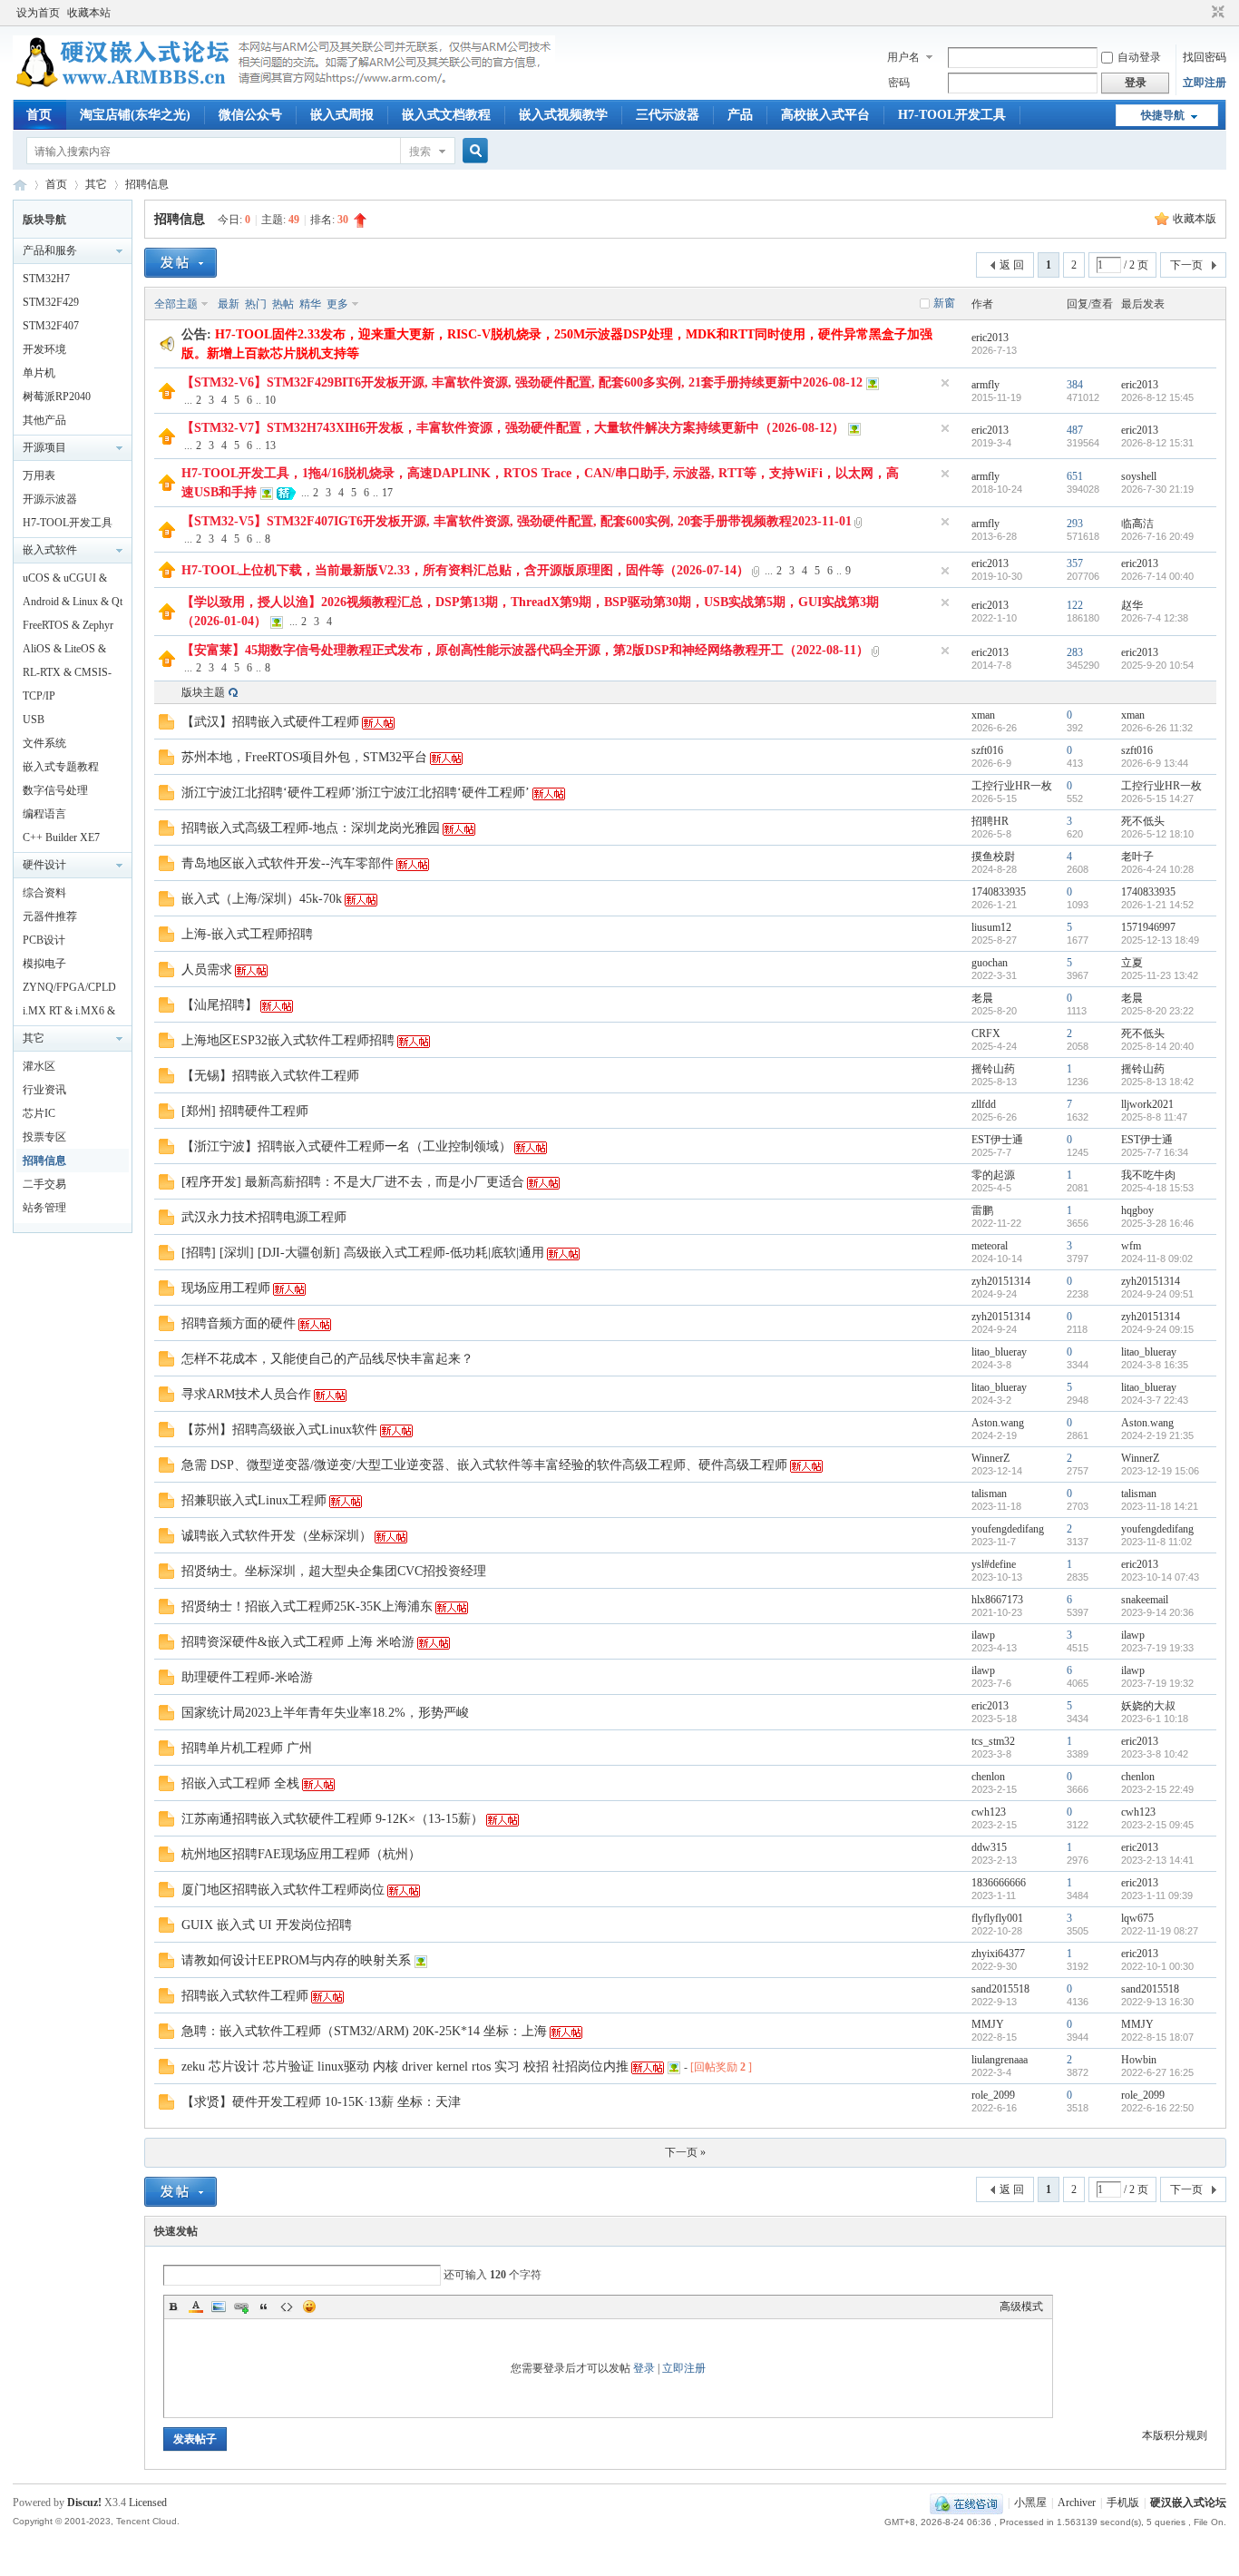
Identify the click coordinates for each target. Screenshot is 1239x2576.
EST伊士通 (997, 1140)
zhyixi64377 (998, 1954)
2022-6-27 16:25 (1157, 2072)
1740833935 (999, 892)
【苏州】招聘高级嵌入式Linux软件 (279, 1430)
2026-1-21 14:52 (1157, 905)
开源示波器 (50, 499)
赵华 (1132, 605)
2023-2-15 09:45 (1157, 1825)
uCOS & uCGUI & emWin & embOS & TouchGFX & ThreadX (67, 581)
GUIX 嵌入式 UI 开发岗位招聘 (267, 1925)
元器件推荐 (50, 916)
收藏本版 (1195, 219)
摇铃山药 (993, 1069)
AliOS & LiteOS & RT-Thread (64, 651)
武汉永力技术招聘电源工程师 (264, 1217)
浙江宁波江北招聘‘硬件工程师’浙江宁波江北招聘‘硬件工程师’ (356, 793)
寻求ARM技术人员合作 (246, 1394)
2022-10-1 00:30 (1157, 1966)
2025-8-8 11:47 (1154, 1117)
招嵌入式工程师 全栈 (240, 1783)
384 (1075, 385)
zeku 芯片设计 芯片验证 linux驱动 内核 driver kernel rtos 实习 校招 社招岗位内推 (405, 2067)
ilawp (983, 1635)
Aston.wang (998, 1423)
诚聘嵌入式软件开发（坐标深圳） (277, 1536)
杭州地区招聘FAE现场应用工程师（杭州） (301, 1854)
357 (1075, 563)
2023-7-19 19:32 (1157, 1683)
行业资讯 (44, 1090)
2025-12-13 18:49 (1160, 940)
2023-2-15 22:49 (1157, 1789)
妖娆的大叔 (1148, 1706)
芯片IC (39, 1113)
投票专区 (44, 1137)
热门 (256, 304)
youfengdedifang (1008, 1529)
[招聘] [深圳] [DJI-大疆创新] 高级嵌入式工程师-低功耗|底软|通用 (363, 1253)
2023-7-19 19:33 (1157, 1648)
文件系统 (44, 743)
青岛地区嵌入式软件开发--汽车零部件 (288, 863)
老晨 (982, 998)
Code (287, 2307)
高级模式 (1021, 2307)
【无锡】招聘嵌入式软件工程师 (270, 1076)
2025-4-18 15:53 (1157, 1188)
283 (1075, 652)
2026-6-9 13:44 (1155, 763)
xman (983, 715)
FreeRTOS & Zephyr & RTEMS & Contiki (68, 628)
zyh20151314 (1001, 1281)
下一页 (1186, 265)
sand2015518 (1000, 1989)
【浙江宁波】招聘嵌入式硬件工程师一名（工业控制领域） (346, 1146)
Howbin (1139, 2060)
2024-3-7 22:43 (1155, 1400)
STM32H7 (46, 279)
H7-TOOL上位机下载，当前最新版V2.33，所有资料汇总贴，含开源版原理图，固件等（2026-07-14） (465, 570)
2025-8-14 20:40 (1157, 1046)
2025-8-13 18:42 (1157, 1082)
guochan (990, 963)
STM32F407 (51, 326)
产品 (740, 115)
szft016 (987, 750)
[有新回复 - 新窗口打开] (166, 726)
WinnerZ (990, 1458)
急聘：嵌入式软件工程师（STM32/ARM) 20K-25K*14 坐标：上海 (364, 2031)
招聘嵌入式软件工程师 (245, 1996)
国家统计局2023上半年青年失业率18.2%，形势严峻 (325, 1713)
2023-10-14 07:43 (1160, 1577)
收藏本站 (89, 13)
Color (196, 2307)
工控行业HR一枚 (1012, 786)
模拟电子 (44, 964)
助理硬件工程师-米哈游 (247, 1677)
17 (387, 493)
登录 (644, 2368)
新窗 (944, 303)
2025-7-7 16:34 (1155, 1152)
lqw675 (1137, 1918)
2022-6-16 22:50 (1157, 2108)
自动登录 (1139, 57)
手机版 (1123, 2503)
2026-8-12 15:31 (1157, 443)
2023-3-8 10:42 (1155, 1754)
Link (241, 2307)
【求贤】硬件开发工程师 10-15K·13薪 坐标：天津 (321, 2102)
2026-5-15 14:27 (1157, 798)
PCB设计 (44, 940)
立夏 (1132, 963)
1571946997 (1148, 927)
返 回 (1012, 265)
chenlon (988, 1777)
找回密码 (1205, 57)
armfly (985, 385)
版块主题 (203, 692)
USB (34, 720)
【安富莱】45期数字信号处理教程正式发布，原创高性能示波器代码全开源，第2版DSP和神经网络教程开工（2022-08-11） (525, 650)
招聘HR (990, 821)
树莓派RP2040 (57, 397)
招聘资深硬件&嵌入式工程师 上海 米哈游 (298, 1642)
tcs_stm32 (993, 1741)
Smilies (309, 2307)
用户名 (903, 57)
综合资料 (44, 893)
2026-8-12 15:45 (1157, 397)
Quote (264, 2307)
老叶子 (1137, 857)
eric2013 (990, 338)
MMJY (988, 2024)
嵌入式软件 (50, 550)
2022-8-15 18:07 (1157, 2037)
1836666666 (999, 1883)
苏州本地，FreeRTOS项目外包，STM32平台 (304, 757)
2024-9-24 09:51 (1157, 1294)
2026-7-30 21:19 (1157, 489)
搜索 (420, 152)
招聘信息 (147, 184)
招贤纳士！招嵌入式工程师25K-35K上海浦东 (307, 1606)
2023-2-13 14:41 (1157, 1860)
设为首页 (38, 13)
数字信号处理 (55, 790)
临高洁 (1137, 524)
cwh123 (989, 1812)
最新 (229, 304)
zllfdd (984, 1104)
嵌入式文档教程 (446, 115)
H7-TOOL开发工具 (952, 115)
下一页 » (685, 2152)
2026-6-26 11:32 (1157, 728)
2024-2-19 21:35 (1157, 1435)
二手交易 (44, 1184)
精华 (310, 304)
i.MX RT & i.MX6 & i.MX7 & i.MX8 (69, 1014)
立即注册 (1205, 83)
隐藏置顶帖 (945, 383)
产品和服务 (50, 250)
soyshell (1139, 476)
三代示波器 (668, 115)
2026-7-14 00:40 (1157, 576)
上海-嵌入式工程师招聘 (247, 934)
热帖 (283, 304)
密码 (899, 83)
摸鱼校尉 (993, 857)
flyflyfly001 (997, 1918)
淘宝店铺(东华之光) (135, 115)
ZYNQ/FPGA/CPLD (69, 987)
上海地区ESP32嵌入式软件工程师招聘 (288, 1040)
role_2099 (993, 2095)
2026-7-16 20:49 (1157, 536)
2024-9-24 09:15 (1157, 1329)
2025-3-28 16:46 (1157, 1223)
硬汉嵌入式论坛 (20, 185)
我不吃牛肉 (1148, 1175)
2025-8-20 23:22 (1157, 1011)
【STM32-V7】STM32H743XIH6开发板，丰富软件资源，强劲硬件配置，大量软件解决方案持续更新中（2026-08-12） (513, 428)
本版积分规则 (1175, 2435)
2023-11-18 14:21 (1160, 1506)
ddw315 (989, 1847)
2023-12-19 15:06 (1160, 1471)
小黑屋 (1030, 2503)
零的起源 (993, 1175)
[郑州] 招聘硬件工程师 (245, 1111)
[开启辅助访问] (1201, 13)
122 (1075, 605)
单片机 (39, 373)
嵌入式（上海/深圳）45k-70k (262, 899)
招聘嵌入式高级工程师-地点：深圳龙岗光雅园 (311, 828)
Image (219, 2307)
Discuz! (84, 2503)
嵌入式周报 (342, 115)
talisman (989, 1494)
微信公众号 (250, 115)
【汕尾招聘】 (220, 1005)
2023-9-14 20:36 (1157, 1612)
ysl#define (994, 1564)
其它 (96, 184)
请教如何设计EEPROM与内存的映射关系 (296, 1960)
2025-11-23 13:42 (1160, 975)
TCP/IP (39, 696)
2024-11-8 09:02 (1157, 1259)
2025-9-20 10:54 (1157, 665)
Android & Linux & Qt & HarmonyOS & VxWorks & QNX (73, 604)
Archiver (1077, 2503)
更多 (337, 304)
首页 (39, 115)
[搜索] (473, 151)
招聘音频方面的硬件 (239, 1323)
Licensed (148, 2503)
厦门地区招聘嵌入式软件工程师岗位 (283, 1890)
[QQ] (966, 2503)
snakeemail (1145, 1600)
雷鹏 (982, 1210)
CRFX (986, 1033)
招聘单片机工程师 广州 (247, 1748)
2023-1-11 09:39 (1157, 1895)
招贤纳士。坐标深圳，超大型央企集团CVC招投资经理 (334, 1571)
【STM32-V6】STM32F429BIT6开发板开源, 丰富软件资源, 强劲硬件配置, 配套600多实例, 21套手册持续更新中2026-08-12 (522, 382)
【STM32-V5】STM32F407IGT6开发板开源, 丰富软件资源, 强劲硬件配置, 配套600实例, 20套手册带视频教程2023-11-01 (517, 521)
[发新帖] (180, 263)
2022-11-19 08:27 (1160, 1931)
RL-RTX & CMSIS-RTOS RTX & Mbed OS (68, 675)
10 (270, 400)
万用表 (39, 475)
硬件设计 (44, 865)
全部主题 (176, 304)
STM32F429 (51, 302)
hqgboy (1137, 1210)
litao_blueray (999, 1352)
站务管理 (44, 1208)
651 (1075, 476)
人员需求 (207, 970)
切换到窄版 (1216, 13)
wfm (1131, 1246)
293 (1075, 524)
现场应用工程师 (226, 1288)
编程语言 (44, 814)
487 (1075, 430)
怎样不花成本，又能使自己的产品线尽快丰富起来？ (327, 1359)
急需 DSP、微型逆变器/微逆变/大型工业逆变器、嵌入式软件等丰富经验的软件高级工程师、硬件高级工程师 (484, 1465)
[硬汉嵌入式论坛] (284, 89)
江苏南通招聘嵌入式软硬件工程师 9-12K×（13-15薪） (332, 1819)
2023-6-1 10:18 (1155, 1719)
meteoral (990, 1246)
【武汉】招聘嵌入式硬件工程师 (270, 722)
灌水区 (39, 1066)
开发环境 (44, 349)
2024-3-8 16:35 (1155, 1365)
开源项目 (44, 447)
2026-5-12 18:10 (1157, 834)
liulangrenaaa (1000, 2060)
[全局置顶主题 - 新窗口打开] (167, 396)
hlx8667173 (997, 1600)
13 (270, 446)
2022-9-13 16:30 (1157, 2002)
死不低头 (1143, 821)
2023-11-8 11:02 (1156, 1542)
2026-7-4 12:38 (1155, 618)
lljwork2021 (1147, 1104)
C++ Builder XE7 (61, 837)
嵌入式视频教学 (563, 115)
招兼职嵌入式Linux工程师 (254, 1500)
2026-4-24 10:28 (1157, 869)
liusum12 (991, 927)
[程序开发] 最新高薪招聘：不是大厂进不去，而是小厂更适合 (353, 1182)
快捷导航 (1163, 115)
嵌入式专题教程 (61, 767)
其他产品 (44, 420)
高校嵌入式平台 (825, 115)
